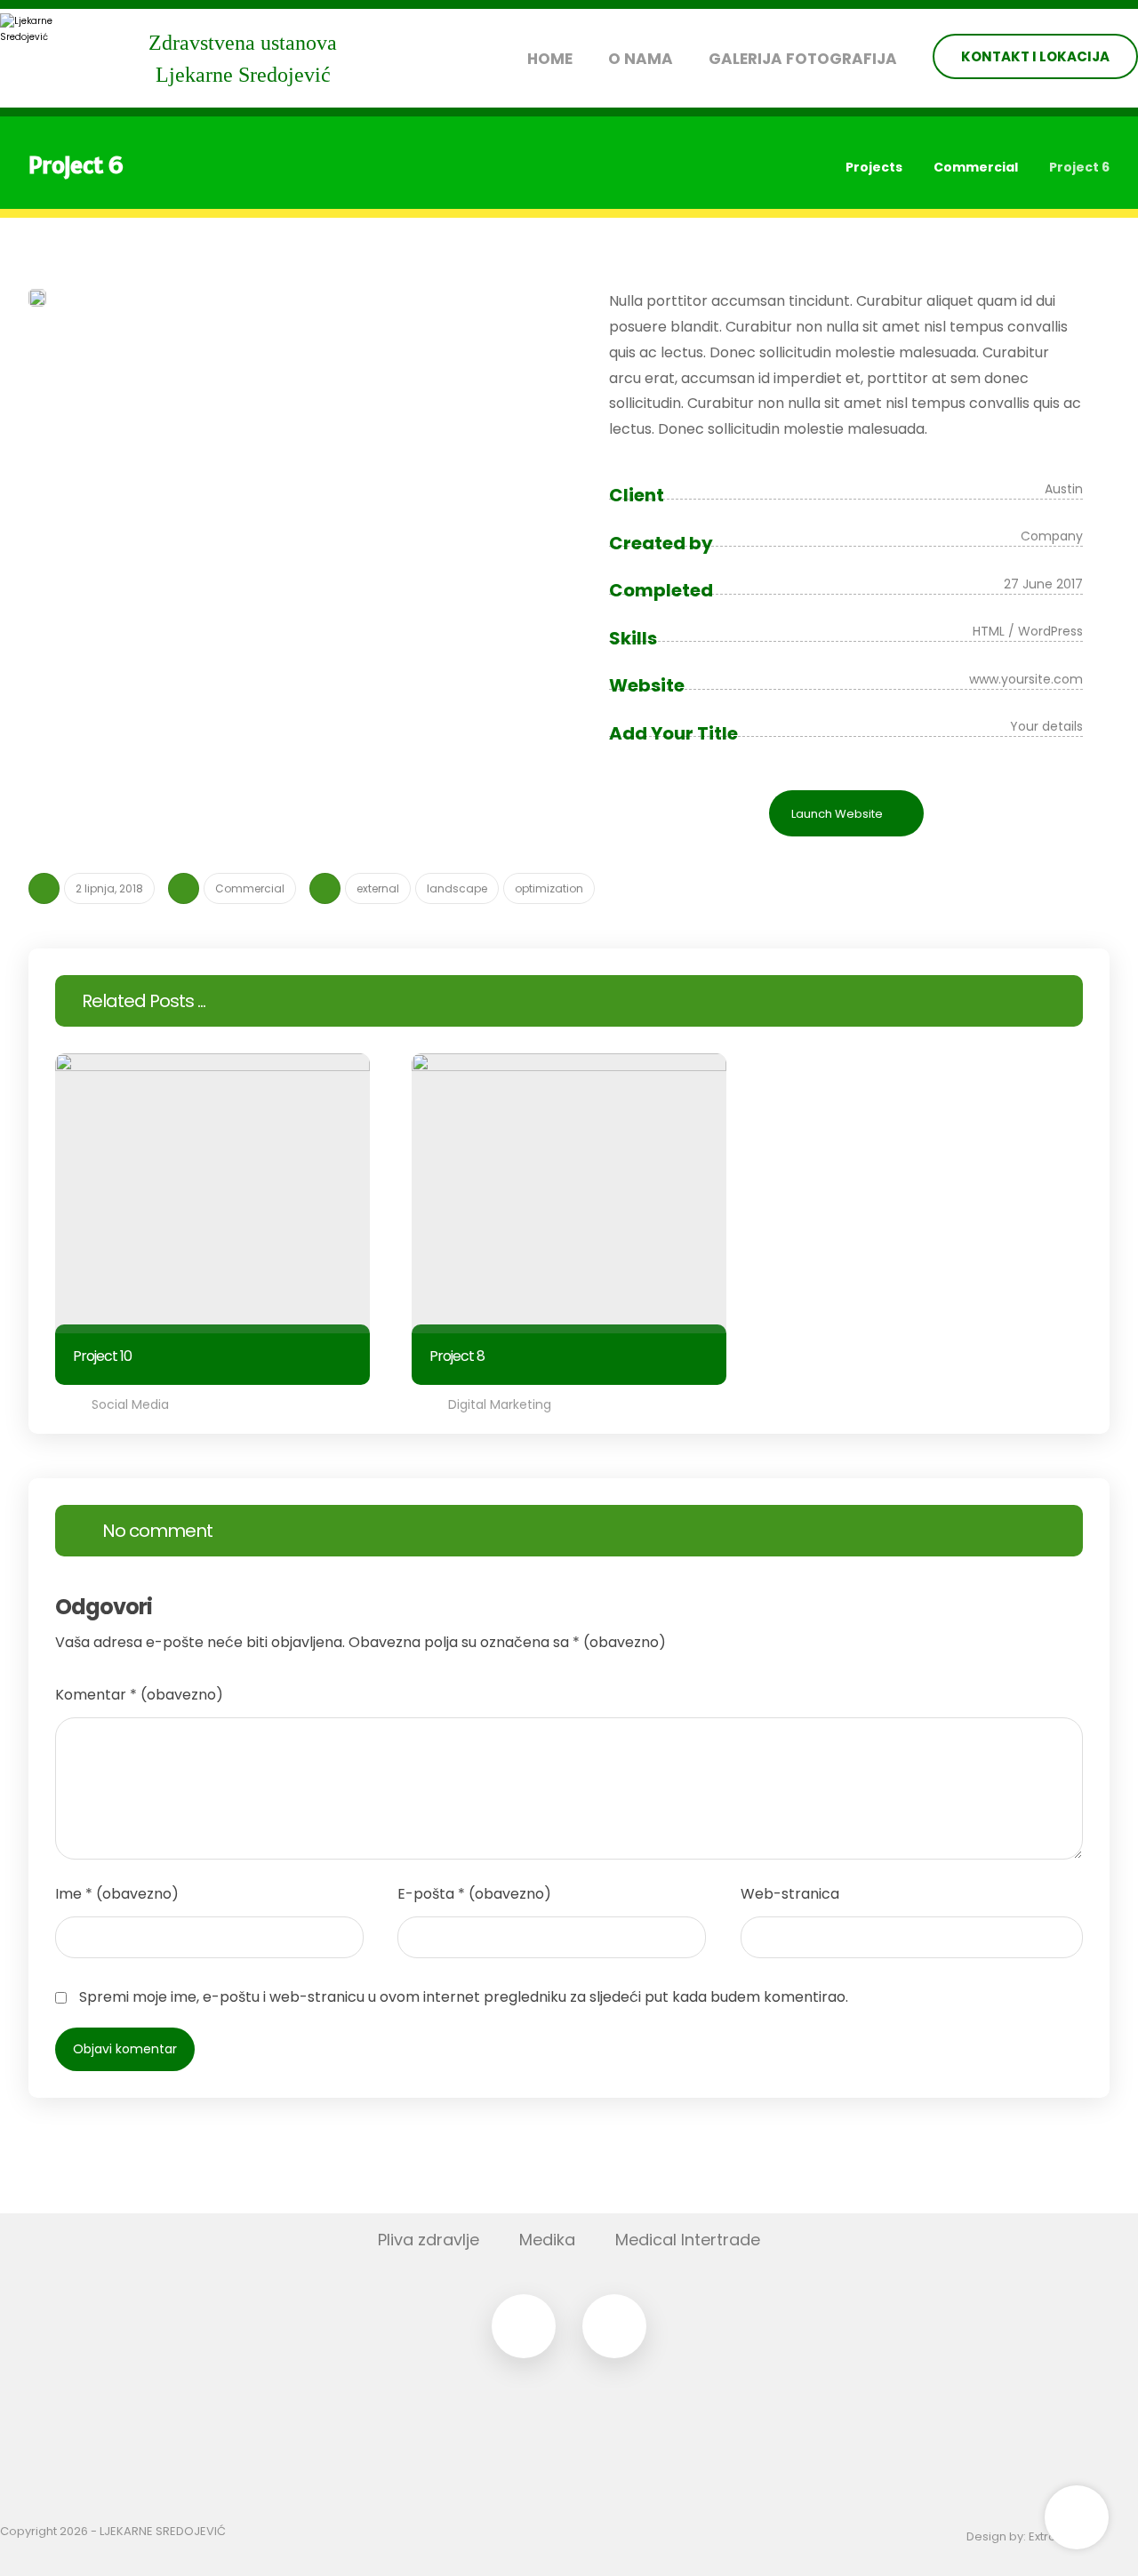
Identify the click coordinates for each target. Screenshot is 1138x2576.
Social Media (130, 1404)
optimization (549, 888)
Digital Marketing (500, 1404)
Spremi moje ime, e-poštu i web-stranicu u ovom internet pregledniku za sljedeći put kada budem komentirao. (464, 1997)
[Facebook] (524, 2326)
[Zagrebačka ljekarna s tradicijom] (44, 58)
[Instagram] (614, 2326)
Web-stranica (790, 1894)
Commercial (250, 888)
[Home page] (809, 167)
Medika (547, 2240)
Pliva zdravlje (429, 2240)
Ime (117, 1894)
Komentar (139, 1695)
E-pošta (474, 1894)
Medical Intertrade (688, 2240)
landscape (457, 888)
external (378, 888)
